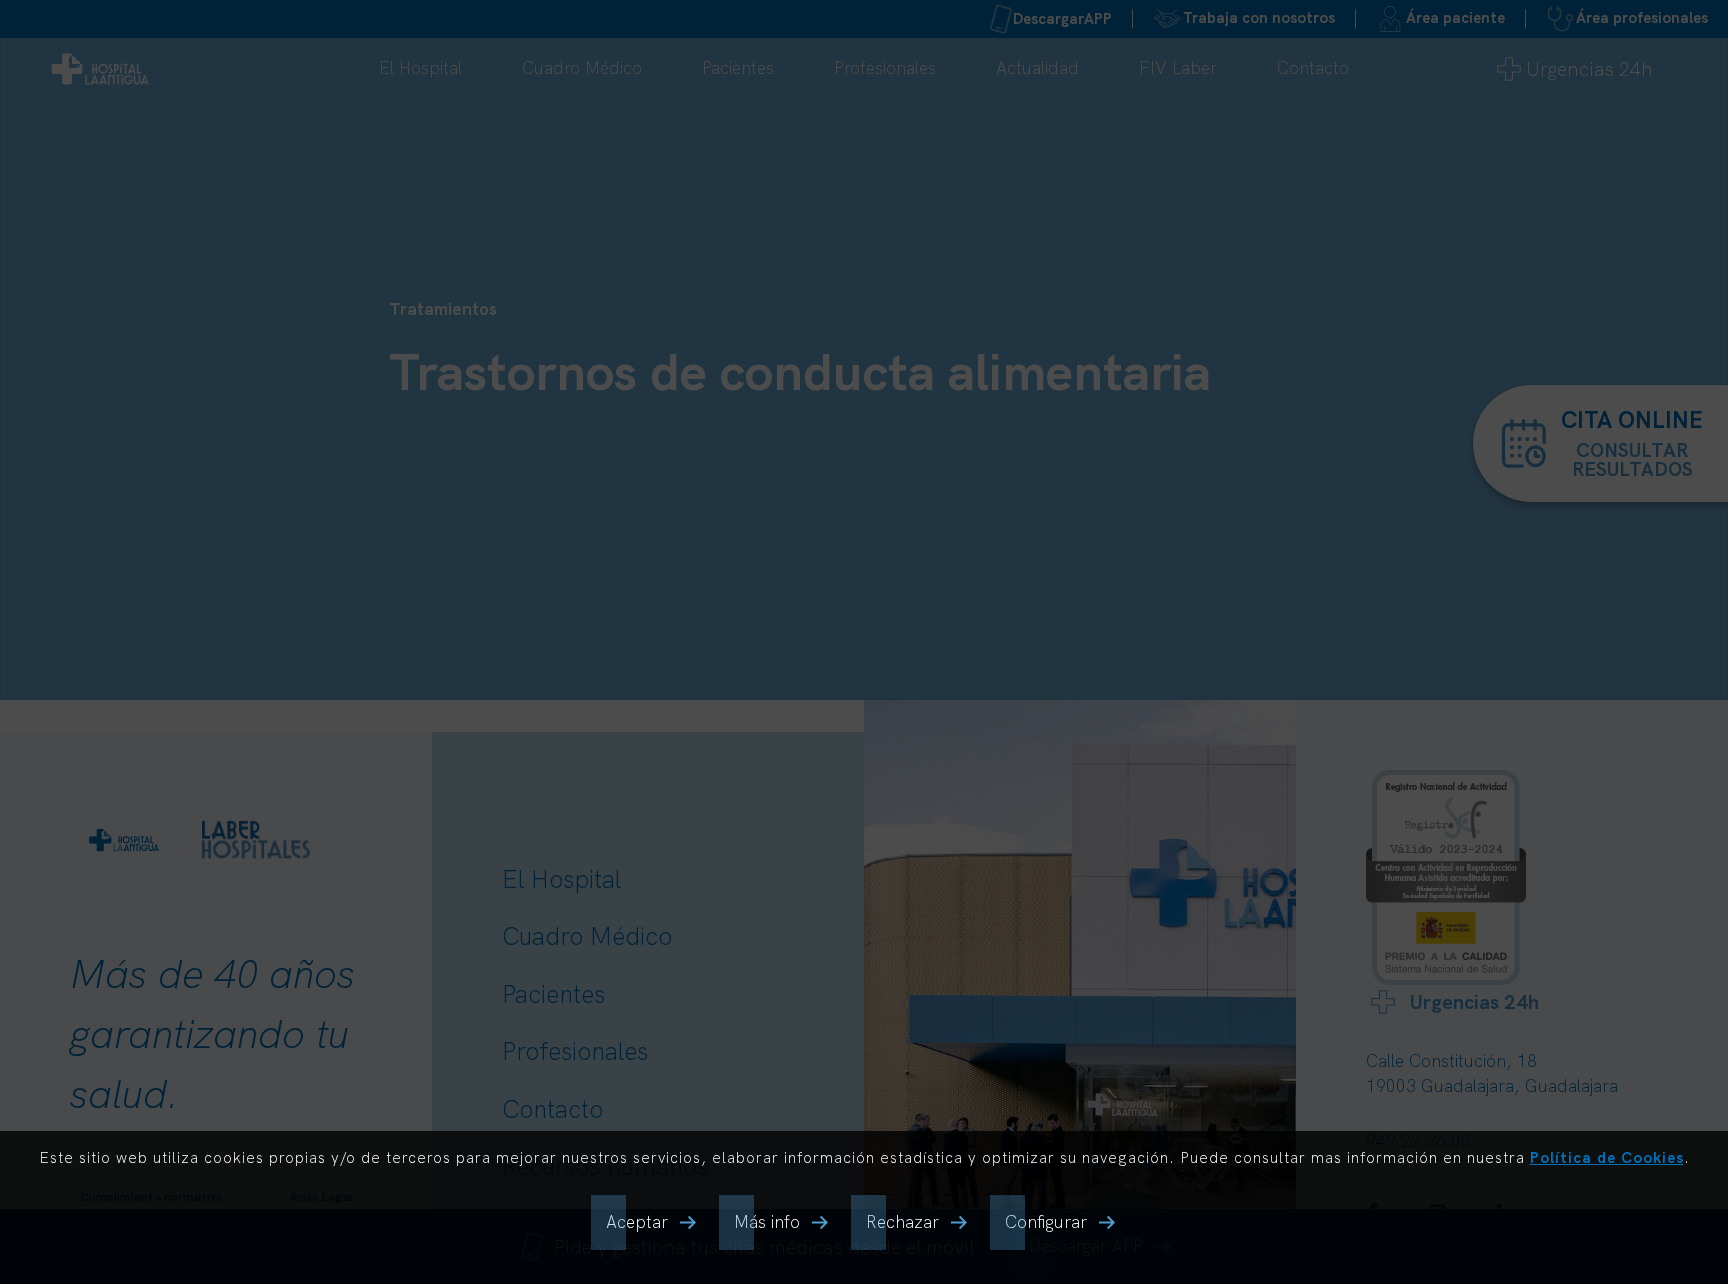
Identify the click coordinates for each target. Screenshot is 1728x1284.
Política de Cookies (1607, 1157)
